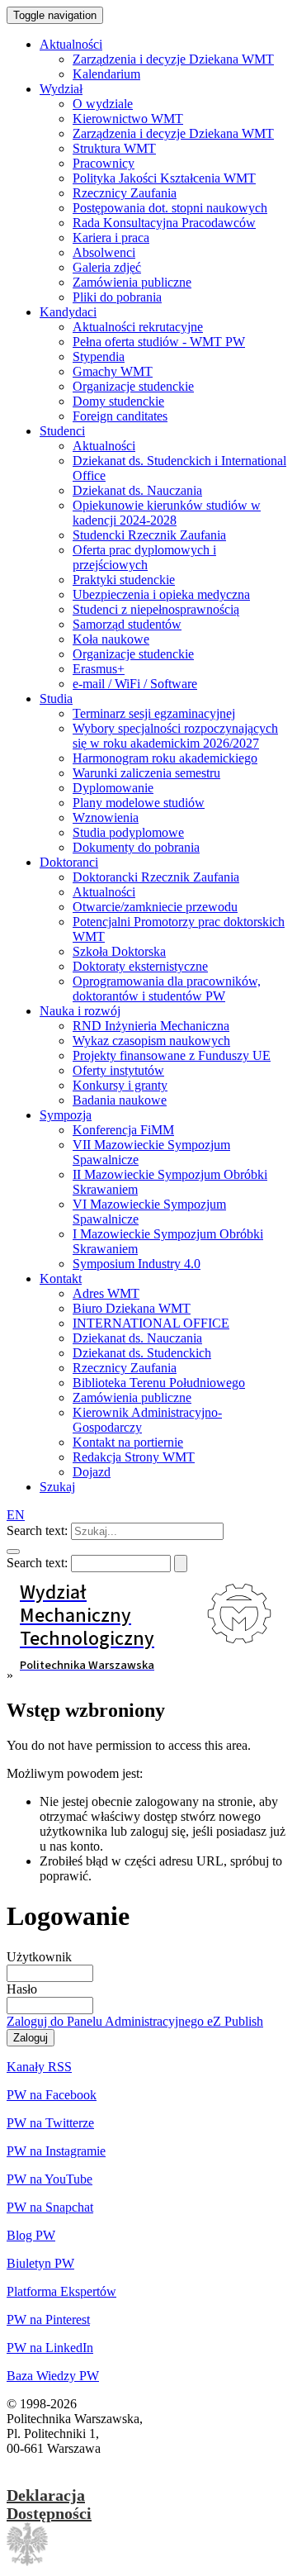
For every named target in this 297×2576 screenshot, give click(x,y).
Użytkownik (39, 1957)
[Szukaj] (13, 1552)
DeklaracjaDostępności (49, 2504)
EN (16, 1515)
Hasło (22, 1989)
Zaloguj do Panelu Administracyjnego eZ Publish (135, 2021)
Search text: (37, 1530)
